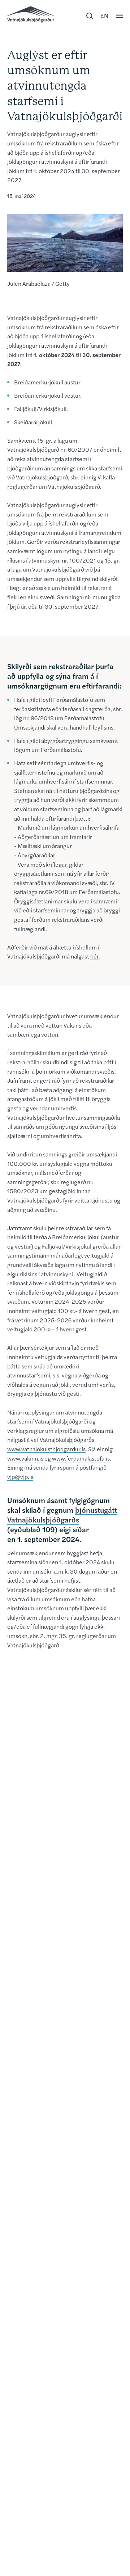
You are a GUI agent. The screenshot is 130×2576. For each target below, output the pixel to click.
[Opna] (119, 16)
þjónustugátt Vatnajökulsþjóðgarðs (62, 1515)
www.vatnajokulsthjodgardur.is (46, 1449)
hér (94, 956)
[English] (104, 16)
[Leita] (90, 16)
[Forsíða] (31, 14)
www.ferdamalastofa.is (81, 1458)
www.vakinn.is (25, 1458)
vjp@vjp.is (20, 1477)
